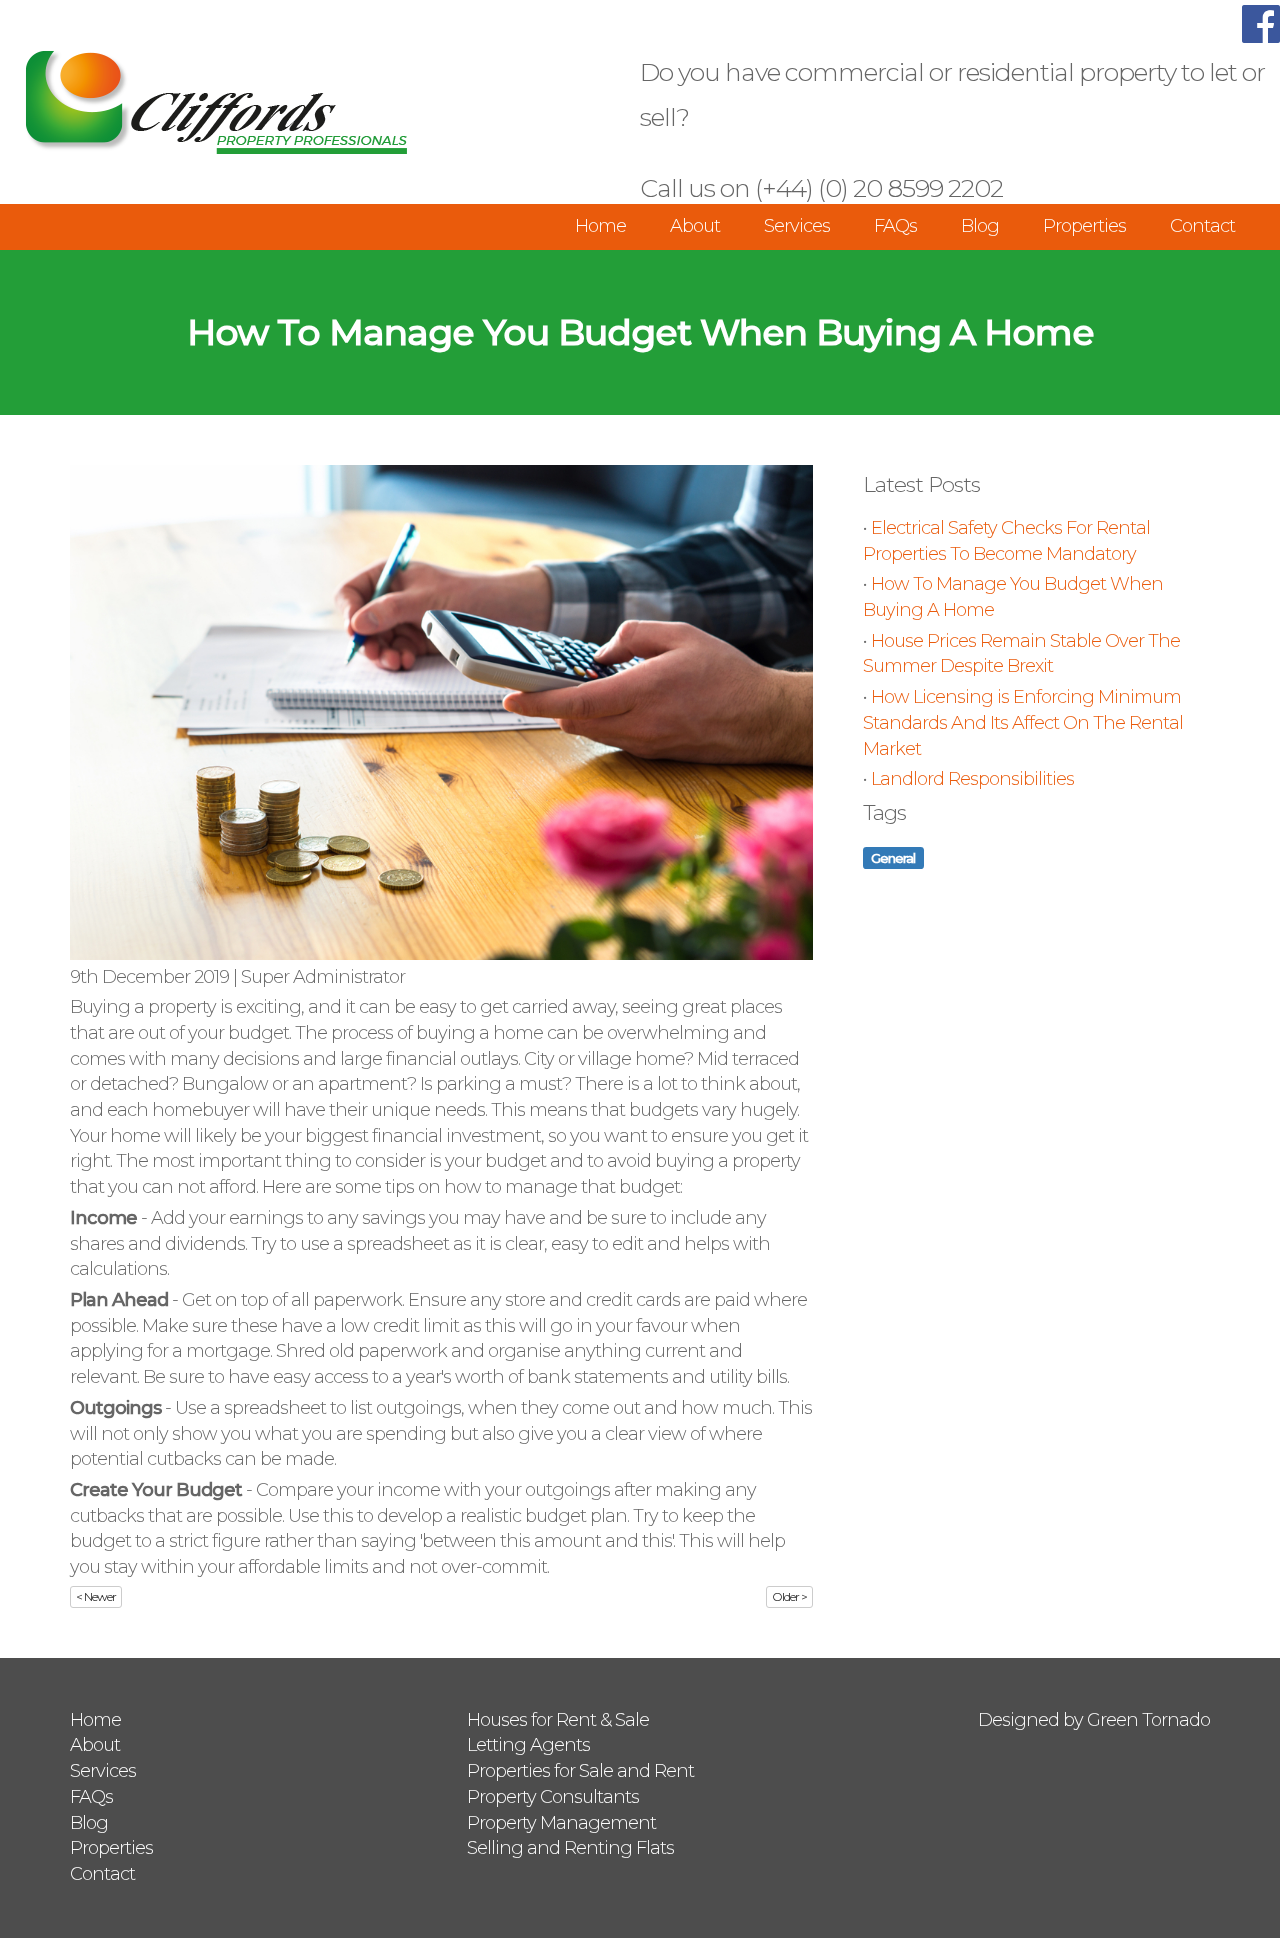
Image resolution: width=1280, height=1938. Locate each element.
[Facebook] (1261, 37)
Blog (980, 226)
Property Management (561, 1823)
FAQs (895, 226)
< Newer (96, 1596)
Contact (1202, 226)
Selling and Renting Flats (570, 1848)
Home (600, 226)
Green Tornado (1148, 1720)
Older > (789, 1596)
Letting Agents (528, 1745)
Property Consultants (553, 1797)
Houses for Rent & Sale (558, 1720)
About (695, 226)
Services (797, 226)
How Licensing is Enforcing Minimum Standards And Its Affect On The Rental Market (1023, 722)
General (893, 857)
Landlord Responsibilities (972, 779)
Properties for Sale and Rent (580, 1771)
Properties (1084, 226)
